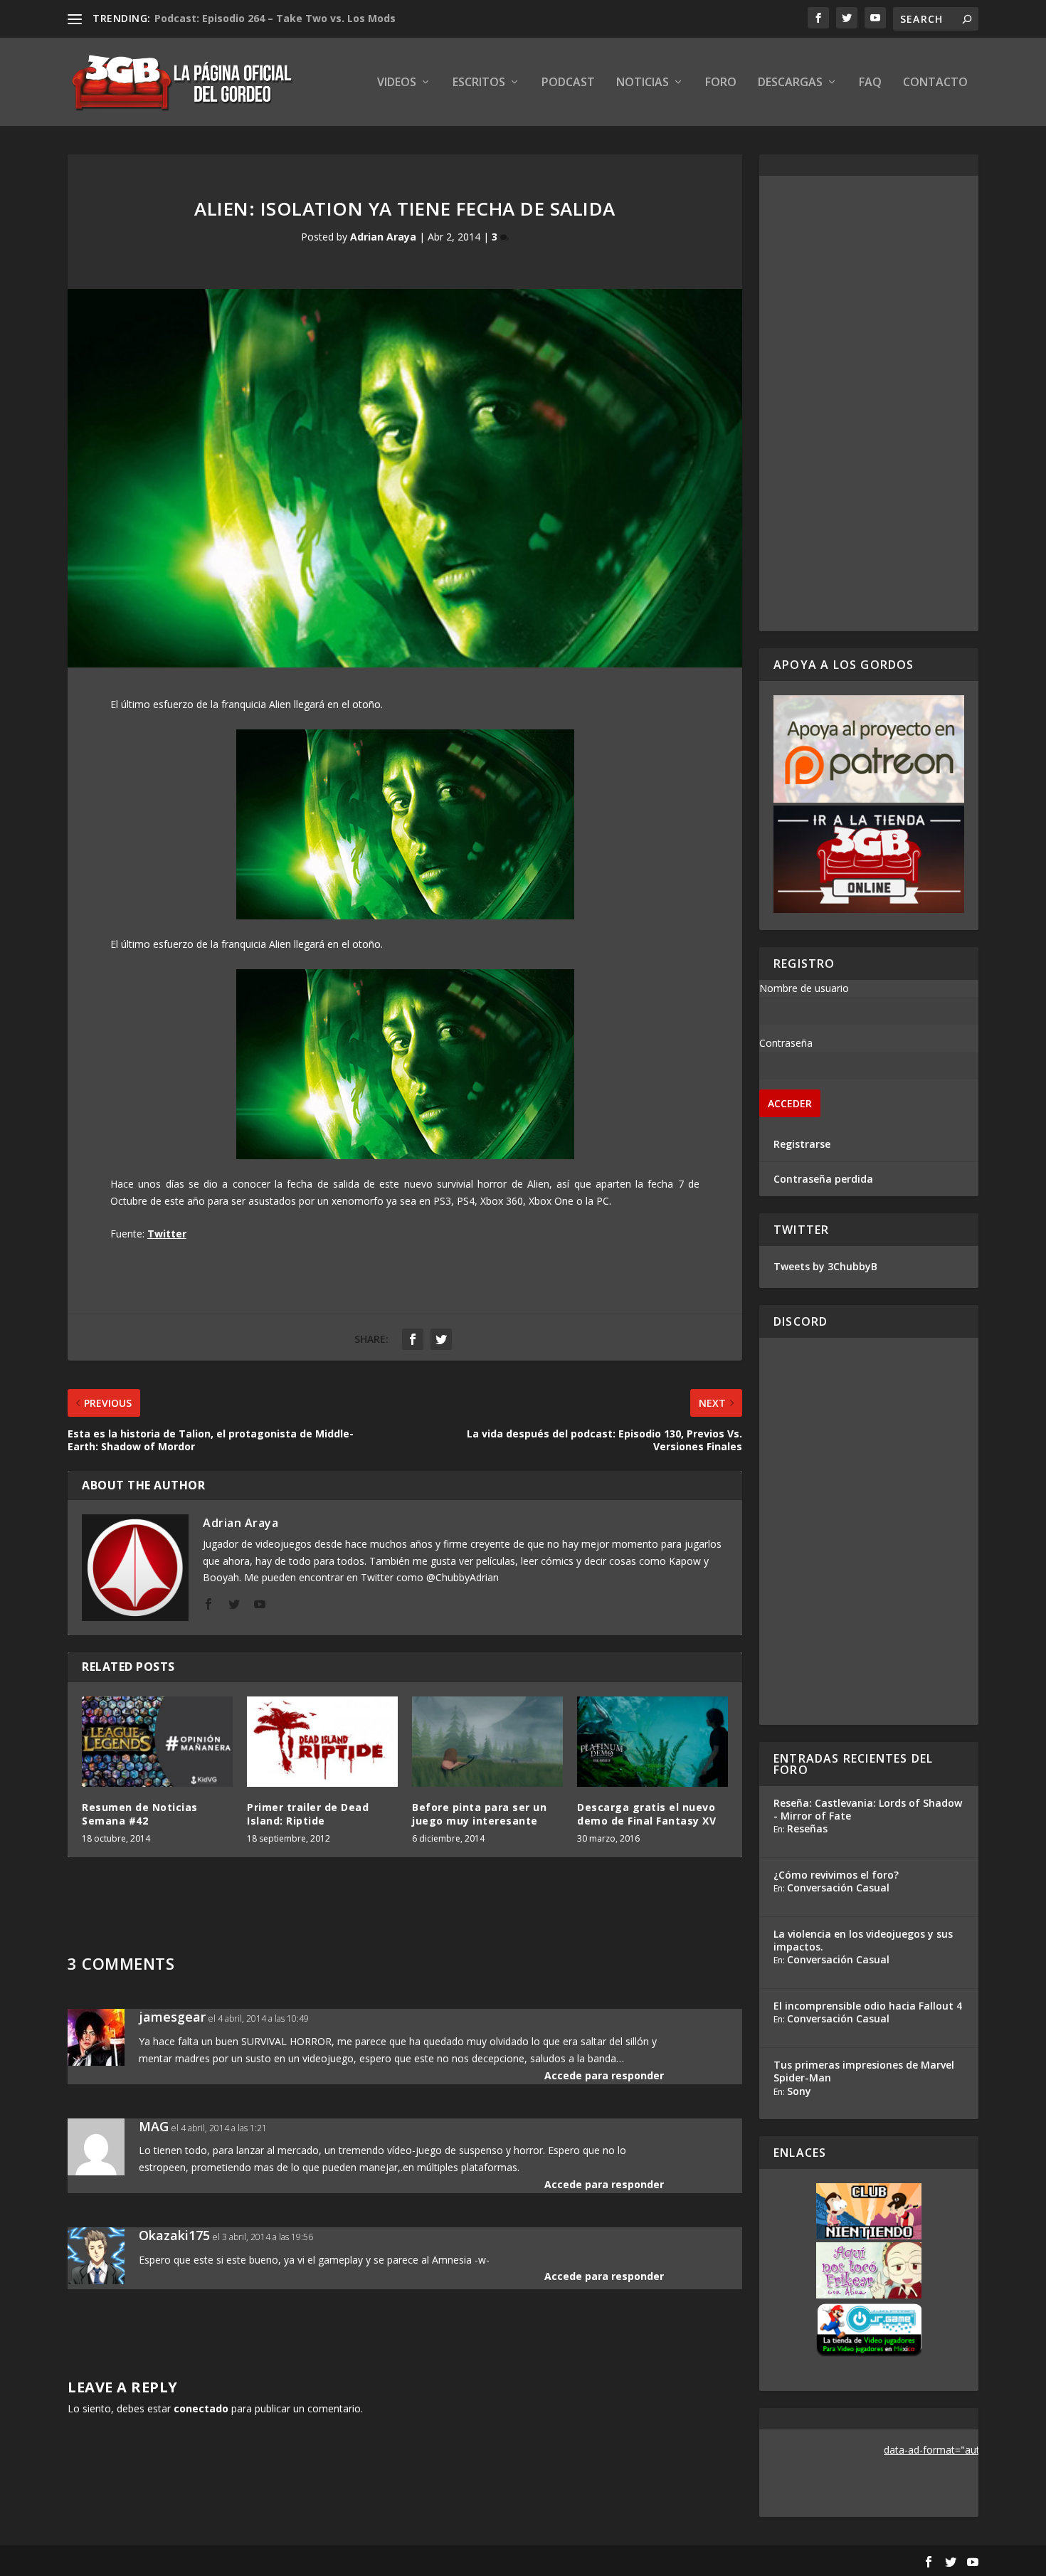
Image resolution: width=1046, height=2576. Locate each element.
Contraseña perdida (823, 1179)
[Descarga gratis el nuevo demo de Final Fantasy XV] (653, 1742)
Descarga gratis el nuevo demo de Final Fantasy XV (646, 1814)
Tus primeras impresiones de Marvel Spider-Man (864, 2071)
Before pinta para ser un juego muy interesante (479, 1814)
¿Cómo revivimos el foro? (836, 1875)
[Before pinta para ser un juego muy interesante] (487, 1742)
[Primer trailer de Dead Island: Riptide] (322, 1742)
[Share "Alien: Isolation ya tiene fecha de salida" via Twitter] (441, 1339)
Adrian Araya (383, 237)
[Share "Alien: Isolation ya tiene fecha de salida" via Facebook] (413, 1339)
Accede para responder (604, 2075)
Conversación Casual (838, 1888)
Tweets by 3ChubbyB (825, 1266)
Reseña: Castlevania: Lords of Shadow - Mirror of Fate (868, 1809)
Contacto (935, 83)
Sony (799, 2091)
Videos (397, 83)
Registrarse (802, 1144)
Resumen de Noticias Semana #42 (140, 1814)
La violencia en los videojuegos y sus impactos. (863, 1940)
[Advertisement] (869, 403)
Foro (721, 83)
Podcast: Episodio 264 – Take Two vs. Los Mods (275, 18)
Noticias (643, 83)
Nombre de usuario (804, 988)
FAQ (870, 83)
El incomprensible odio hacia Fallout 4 (868, 2006)
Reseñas (807, 1828)
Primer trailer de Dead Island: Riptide (308, 1814)
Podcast (568, 83)
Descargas (790, 83)
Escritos (479, 83)
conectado (201, 2408)
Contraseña (786, 1043)
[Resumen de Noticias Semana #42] (157, 1742)
